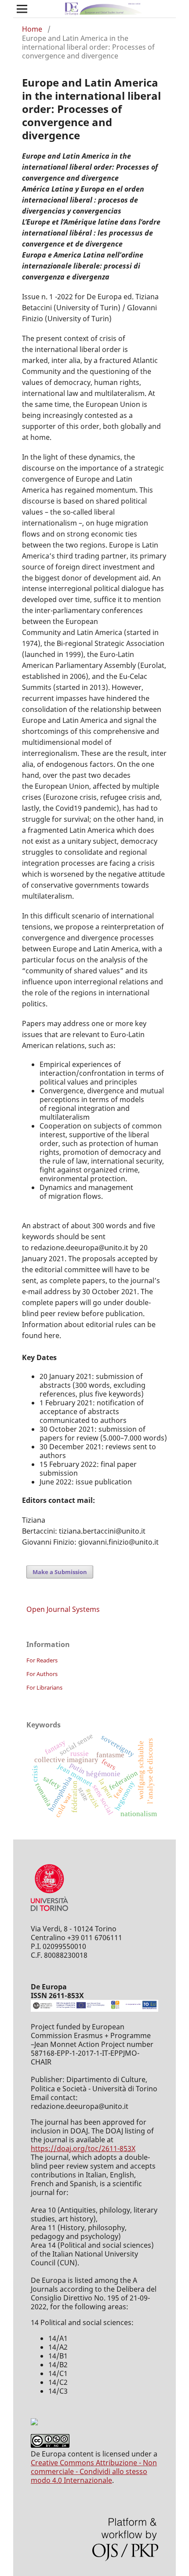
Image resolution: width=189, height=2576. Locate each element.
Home (32, 29)
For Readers (42, 1660)
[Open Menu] (22, 9)
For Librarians (44, 1687)
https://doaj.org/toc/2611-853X (83, 2148)
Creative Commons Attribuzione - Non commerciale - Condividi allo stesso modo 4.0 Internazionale (94, 2471)
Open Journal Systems (63, 1609)
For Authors (42, 1674)
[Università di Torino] (49, 1913)
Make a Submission (60, 1572)
